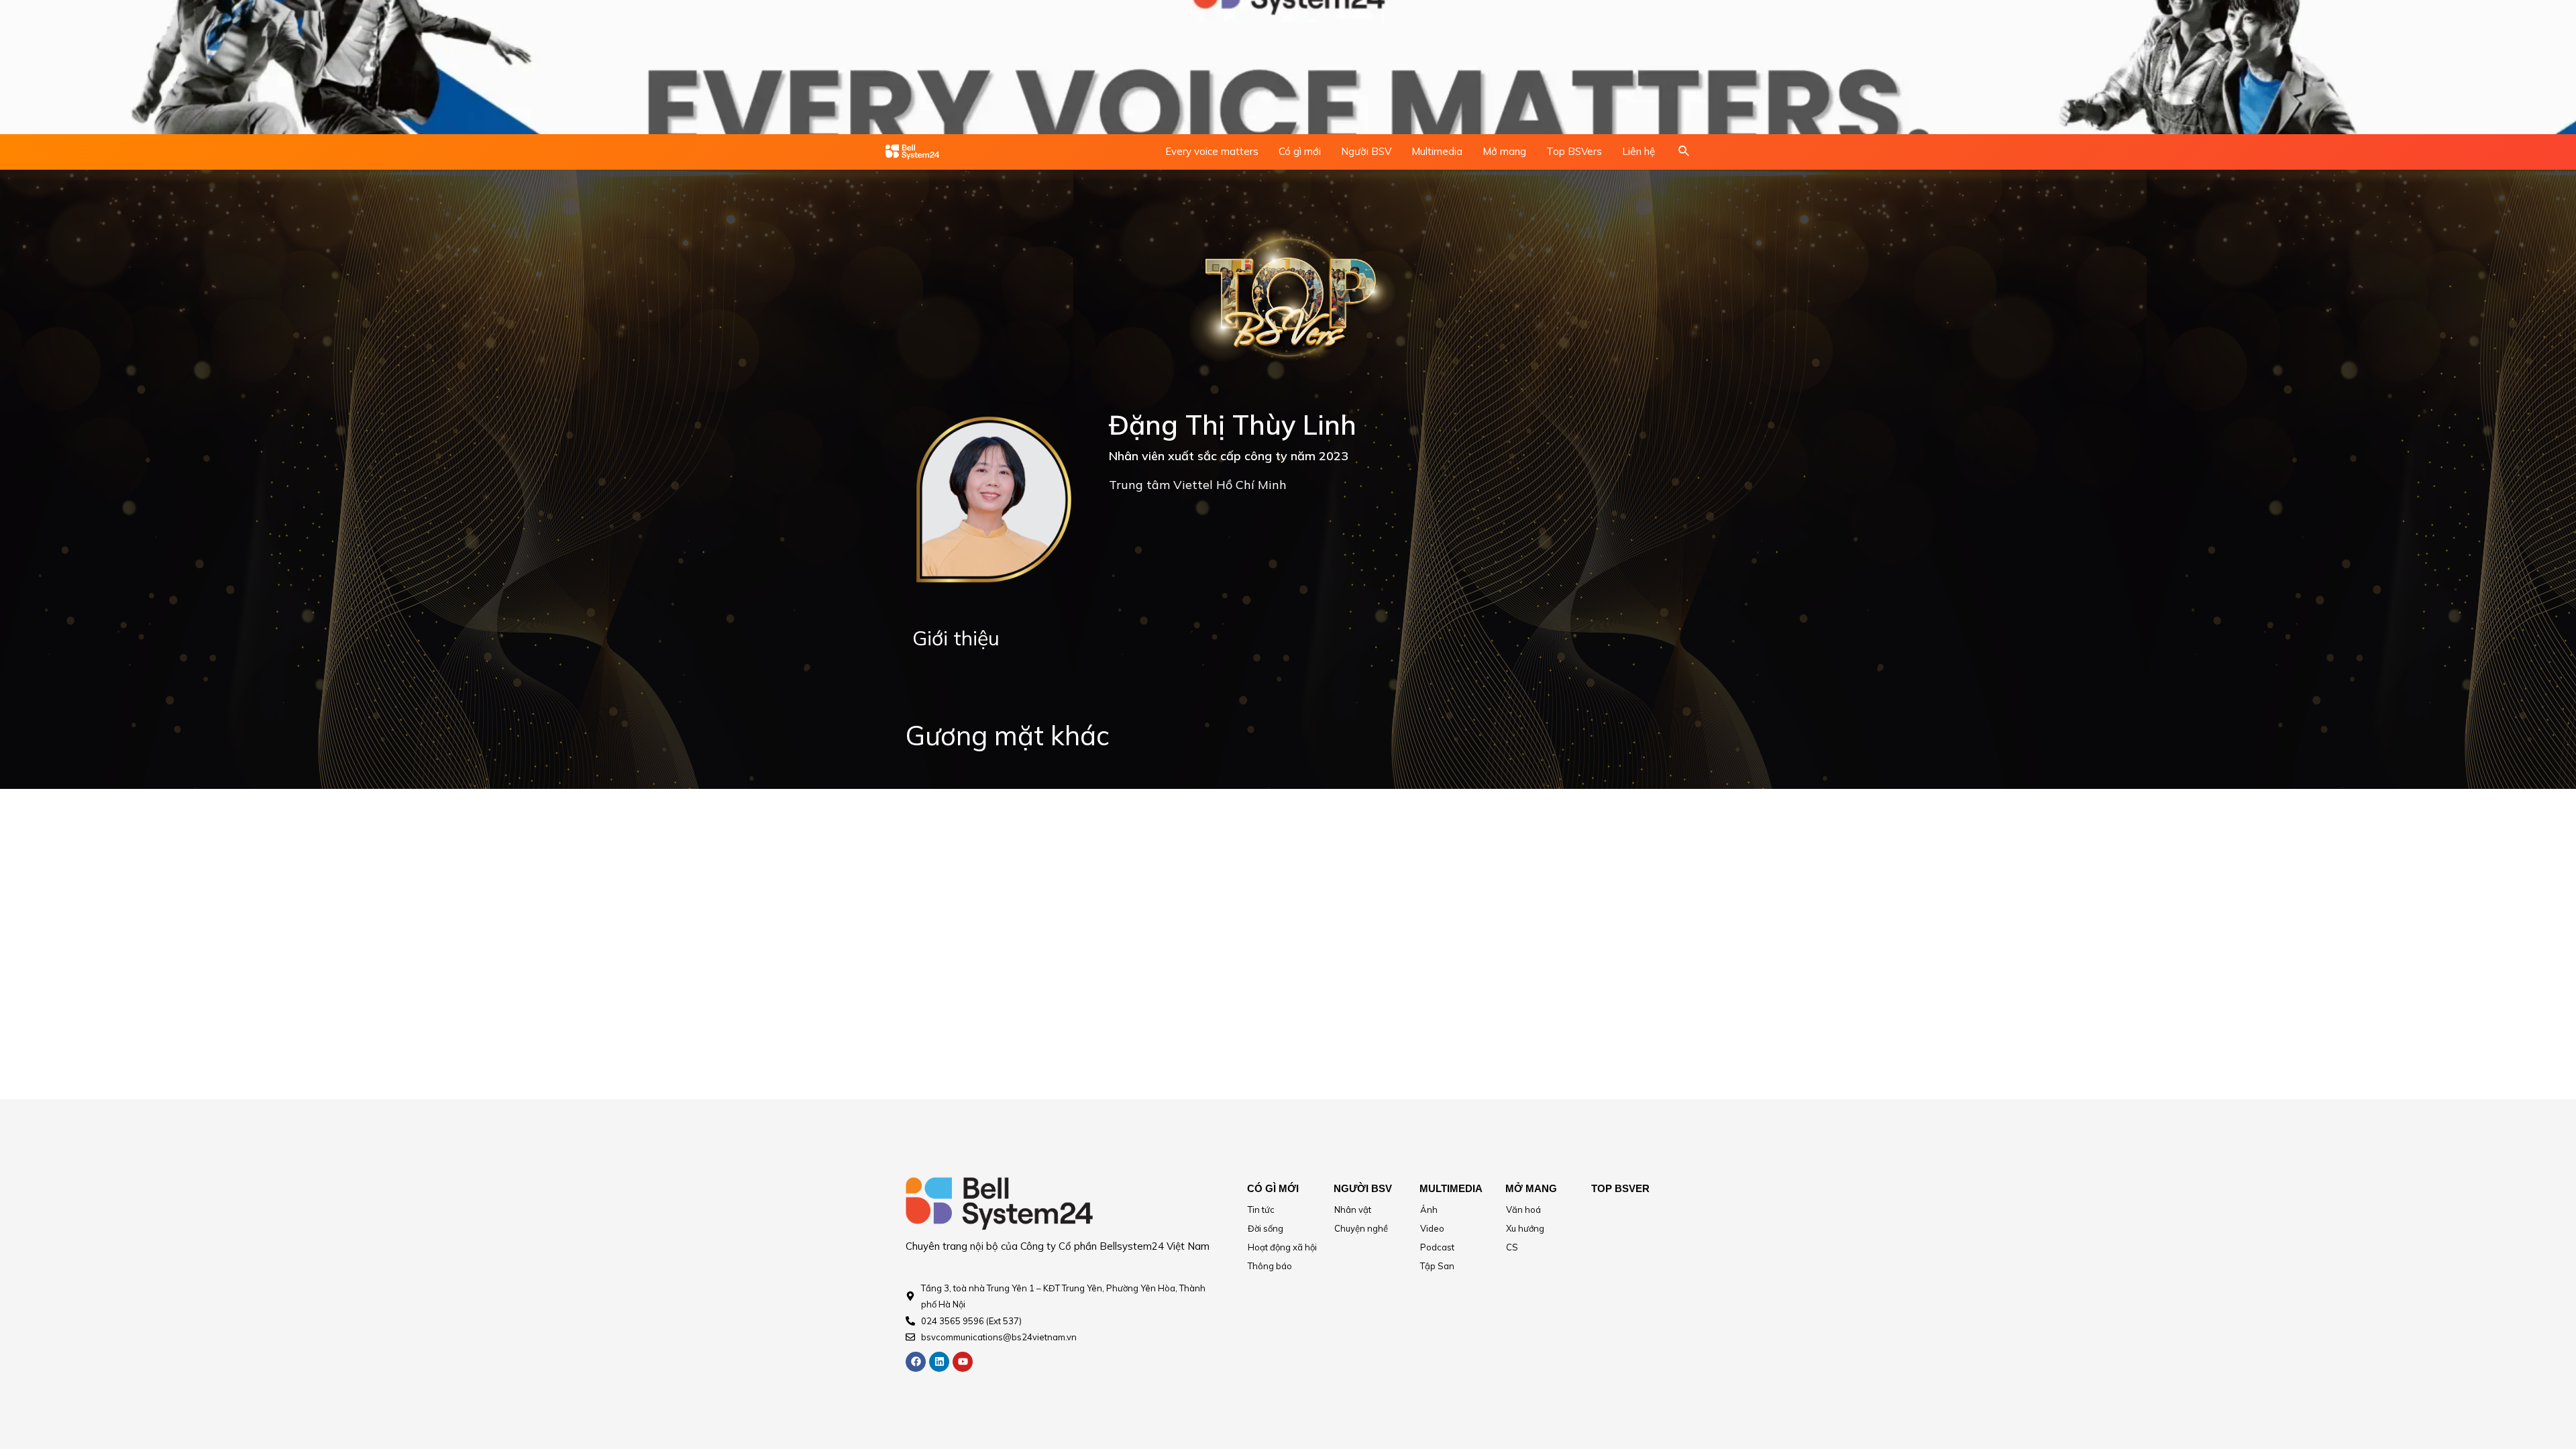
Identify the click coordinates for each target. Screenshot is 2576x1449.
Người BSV (1366, 151)
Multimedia (1437, 151)
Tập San (1437, 1266)
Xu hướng (1525, 1228)
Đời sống (1266, 1228)
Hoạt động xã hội (1282, 1247)
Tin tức (1261, 1210)
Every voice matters (1212, 151)
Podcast (1437, 1247)
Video (1432, 1228)
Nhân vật (1353, 1210)
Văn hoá (1523, 1210)
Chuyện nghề (1361, 1228)
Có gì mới (1300, 151)
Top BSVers (1574, 151)
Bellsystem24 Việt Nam (1155, 1246)
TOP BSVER (1620, 1188)
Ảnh (1429, 1210)
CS (1512, 1247)
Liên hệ (1639, 151)
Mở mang (1504, 151)
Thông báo (1270, 1266)
